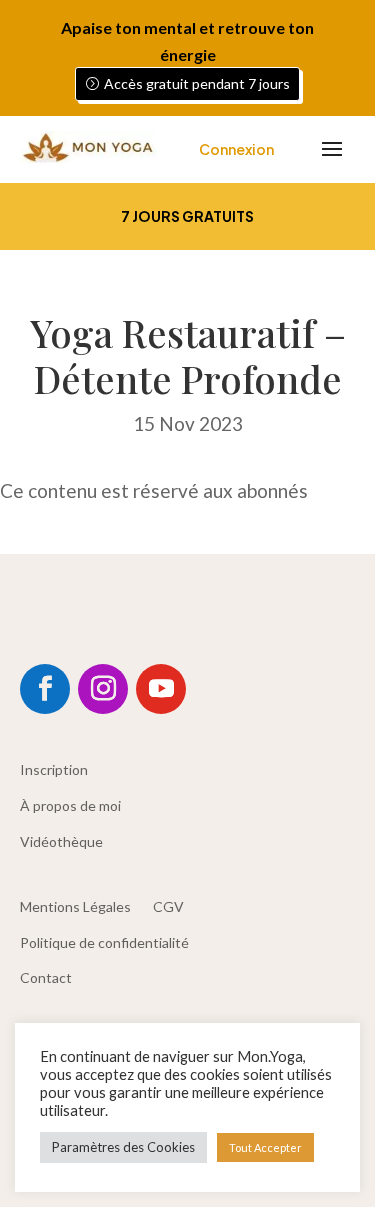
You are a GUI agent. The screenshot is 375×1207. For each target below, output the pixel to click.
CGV (168, 906)
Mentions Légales (75, 906)
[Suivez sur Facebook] (45, 689)
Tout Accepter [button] (265, 1147)
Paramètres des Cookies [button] (123, 1147)
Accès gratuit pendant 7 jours (197, 83)
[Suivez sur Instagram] (103, 689)
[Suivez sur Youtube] (161, 689)
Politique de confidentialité (104, 942)
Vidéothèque (61, 841)
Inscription (54, 769)
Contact (46, 977)
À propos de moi (70, 805)
